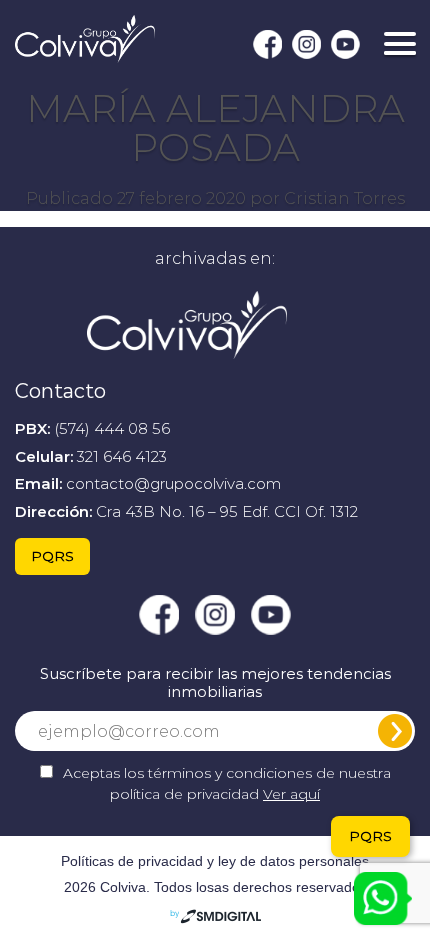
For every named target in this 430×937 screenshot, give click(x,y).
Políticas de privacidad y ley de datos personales (215, 861)
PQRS (52, 556)
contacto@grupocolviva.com (173, 483)
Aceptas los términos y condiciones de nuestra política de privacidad (227, 783)
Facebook (267, 44)
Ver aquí (291, 794)
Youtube (345, 44)
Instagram (306, 44)
